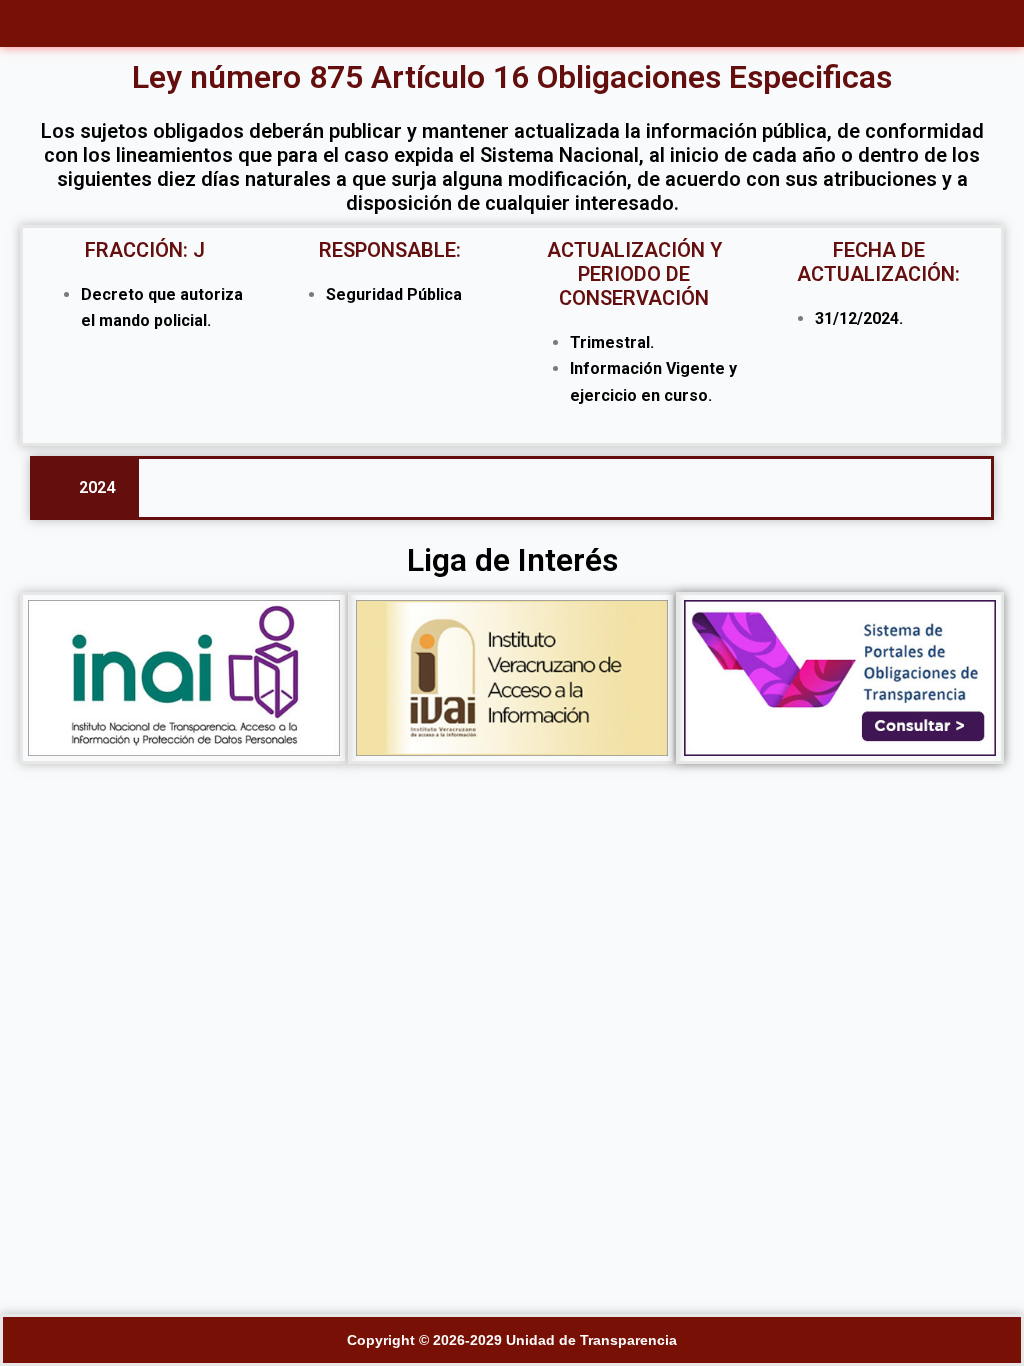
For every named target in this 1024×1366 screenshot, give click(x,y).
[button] (512, 23)
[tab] (86, 488)
